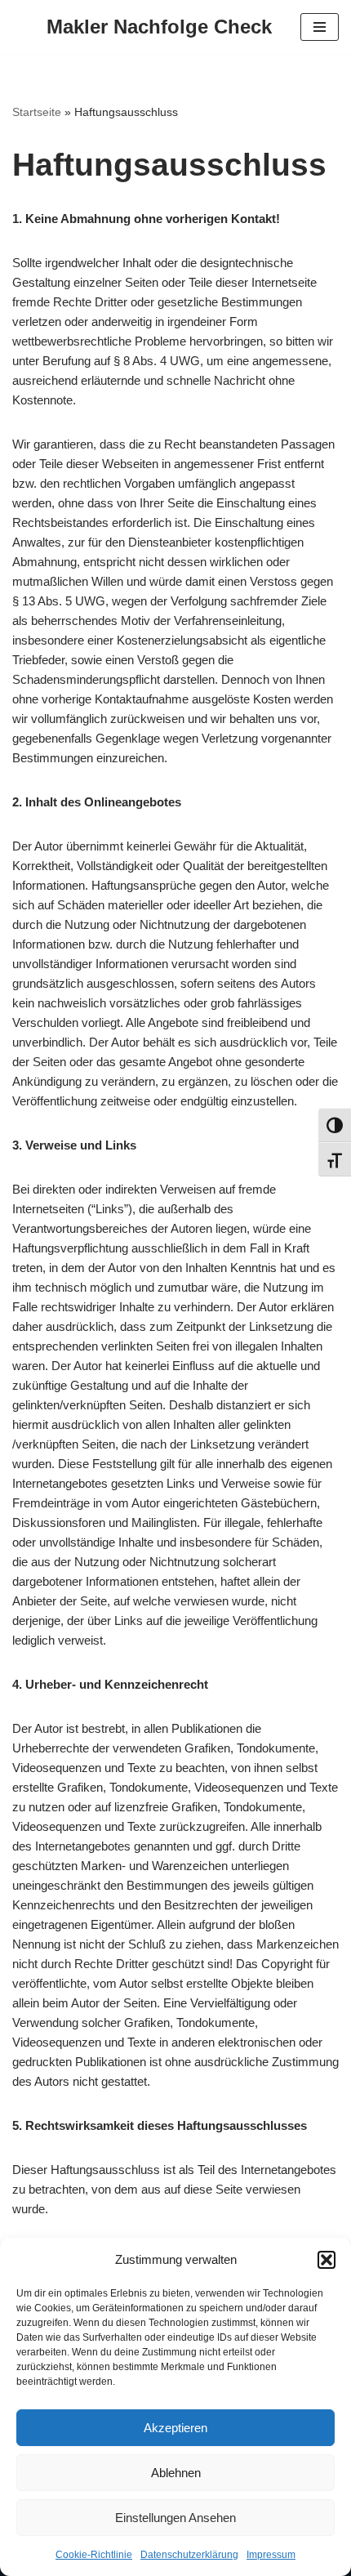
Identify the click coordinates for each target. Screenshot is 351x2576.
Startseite (37, 112)
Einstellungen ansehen (175, 2518)
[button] (327, 2260)
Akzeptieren (175, 2428)
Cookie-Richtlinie (94, 2555)
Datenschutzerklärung (189, 2555)
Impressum (271, 2555)
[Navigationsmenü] (320, 27)
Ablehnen (176, 2473)
